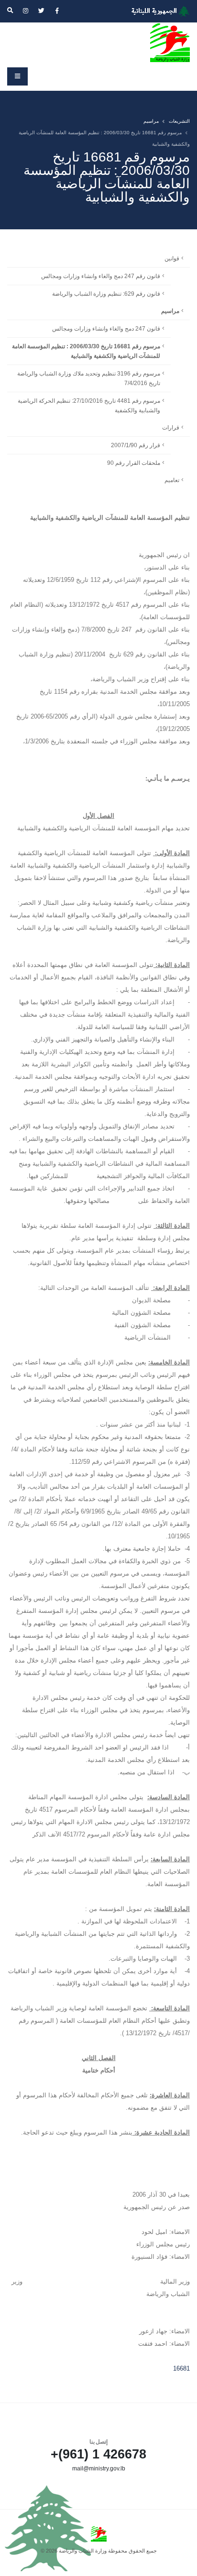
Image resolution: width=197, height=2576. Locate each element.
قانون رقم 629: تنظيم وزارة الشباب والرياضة (106, 294)
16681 (181, 2368)
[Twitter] (41, 11)
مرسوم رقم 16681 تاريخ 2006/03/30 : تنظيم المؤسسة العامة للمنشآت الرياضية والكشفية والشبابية (86, 351)
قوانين (172, 258)
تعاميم (172, 480)
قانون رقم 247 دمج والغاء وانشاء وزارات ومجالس (101, 276)
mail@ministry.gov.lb (99, 2468)
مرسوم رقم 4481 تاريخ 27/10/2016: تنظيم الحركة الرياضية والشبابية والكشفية (89, 405)
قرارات (171, 427)
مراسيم (151, 121)
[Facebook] (57, 11)
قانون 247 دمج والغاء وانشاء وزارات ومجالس (106, 328)
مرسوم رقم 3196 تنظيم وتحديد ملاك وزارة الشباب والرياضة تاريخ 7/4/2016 (89, 378)
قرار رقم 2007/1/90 (136, 445)
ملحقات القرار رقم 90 (134, 463)
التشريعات (179, 121)
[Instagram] (25, 11)
